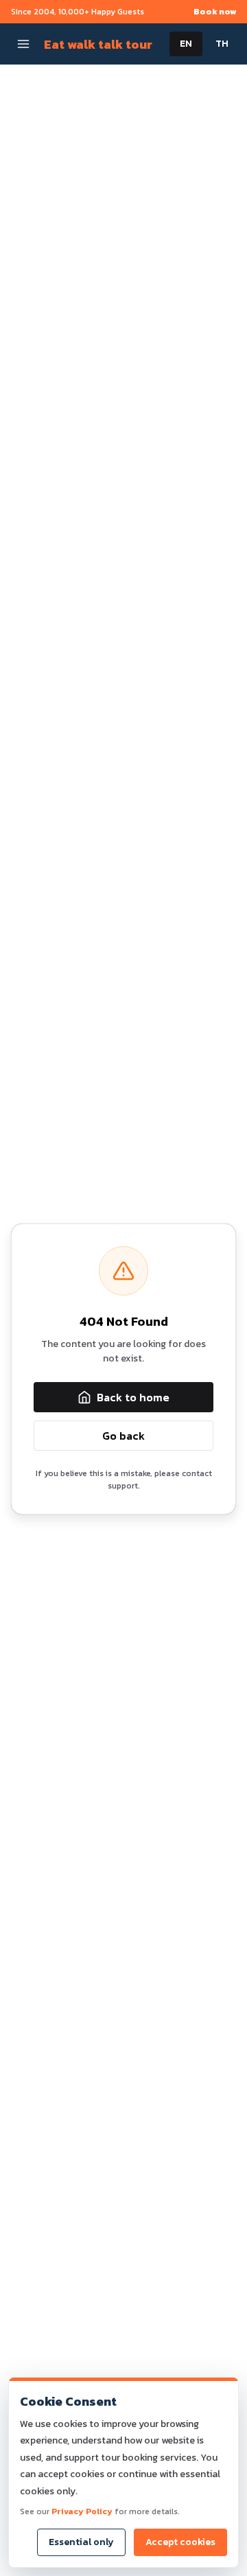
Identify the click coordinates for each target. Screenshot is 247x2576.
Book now (215, 12)
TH (222, 44)
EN (186, 44)
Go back (123, 1436)
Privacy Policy (82, 2511)
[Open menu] (23, 44)
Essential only (81, 2542)
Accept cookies (180, 2542)
